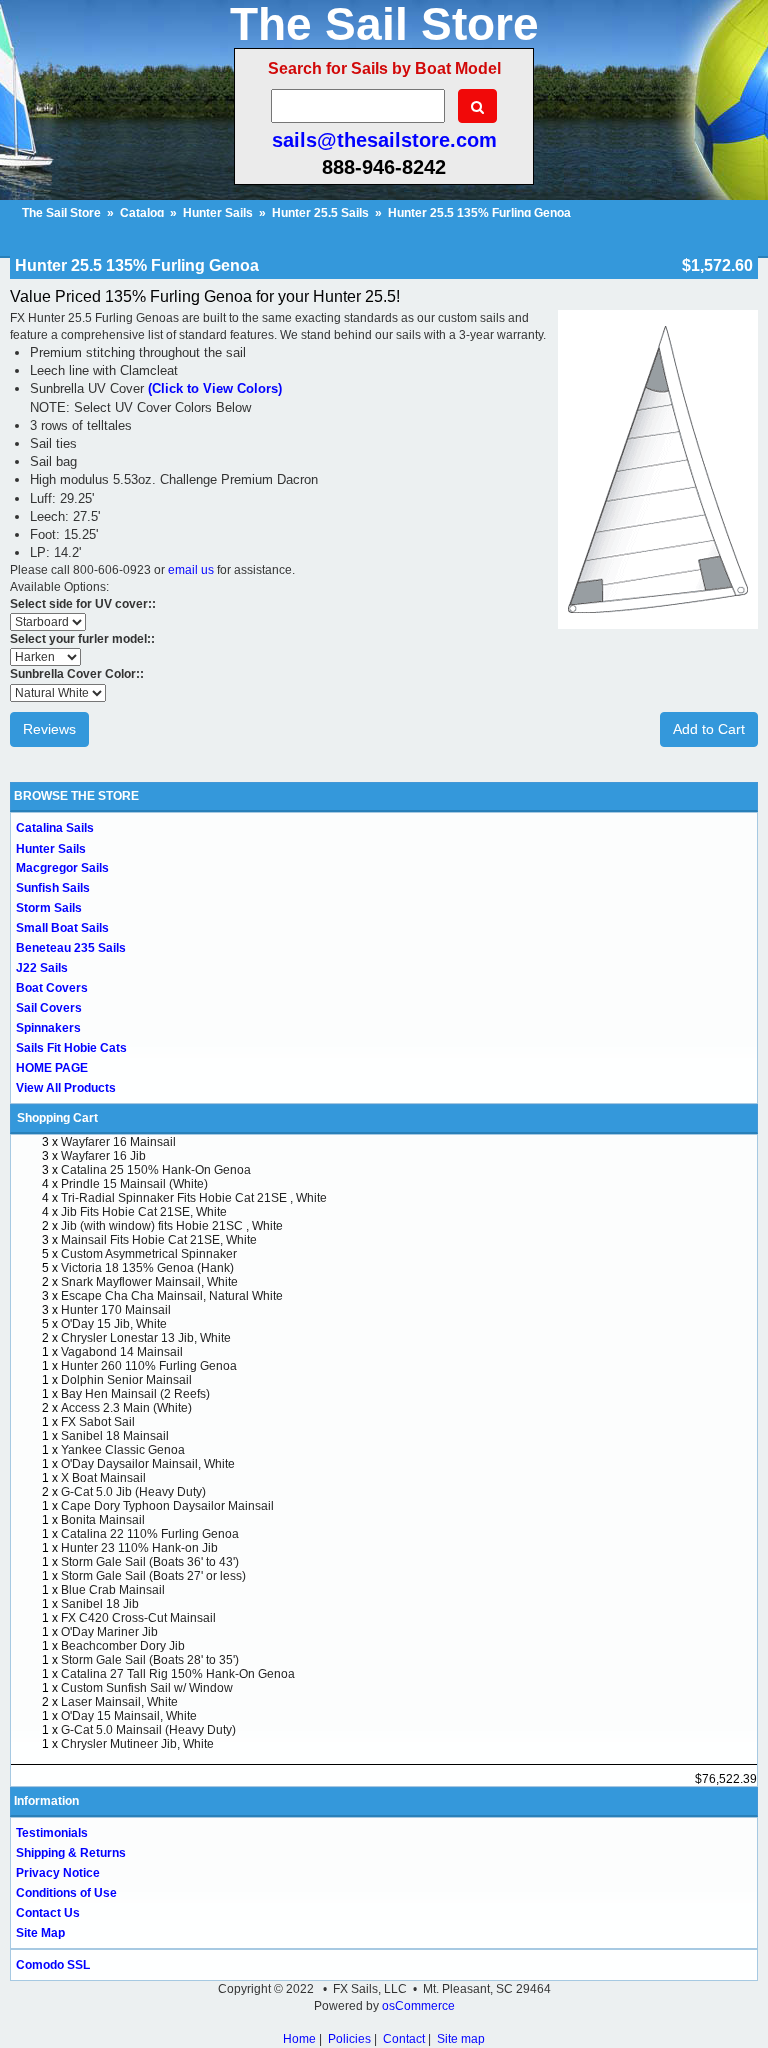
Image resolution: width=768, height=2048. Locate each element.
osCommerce (418, 2006)
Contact (404, 2039)
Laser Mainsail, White (119, 1702)
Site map (461, 2039)
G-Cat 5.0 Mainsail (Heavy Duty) (148, 1730)
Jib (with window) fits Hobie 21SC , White (172, 1226)
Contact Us (48, 1913)
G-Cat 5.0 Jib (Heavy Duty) (133, 1492)
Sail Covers (49, 1008)
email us (191, 570)
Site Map (40, 1933)
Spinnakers (48, 1028)
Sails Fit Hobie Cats (71, 1048)
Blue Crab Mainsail (113, 1590)
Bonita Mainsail (103, 1520)
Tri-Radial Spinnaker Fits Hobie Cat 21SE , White (194, 1198)
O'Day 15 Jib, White (114, 1324)
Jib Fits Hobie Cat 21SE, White (144, 1212)
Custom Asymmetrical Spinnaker (149, 1254)
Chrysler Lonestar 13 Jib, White (146, 1338)
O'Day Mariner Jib (109, 1632)
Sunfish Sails (53, 888)
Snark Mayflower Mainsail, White (149, 1282)
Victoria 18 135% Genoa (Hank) (147, 1268)
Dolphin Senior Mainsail (126, 1380)
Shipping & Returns (71, 1853)
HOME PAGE (52, 1068)
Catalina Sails (55, 828)
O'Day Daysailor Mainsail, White (148, 1464)
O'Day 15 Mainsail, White (129, 1716)
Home (299, 2039)
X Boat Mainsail (103, 1478)
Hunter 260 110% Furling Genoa (149, 1366)
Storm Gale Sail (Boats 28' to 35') (150, 1660)
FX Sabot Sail (98, 1422)
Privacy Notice (58, 1873)
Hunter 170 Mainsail (116, 1310)
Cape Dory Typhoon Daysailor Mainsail (167, 1506)
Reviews (49, 729)
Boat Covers (52, 988)
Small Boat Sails (62, 928)
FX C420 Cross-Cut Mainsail (138, 1618)
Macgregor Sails (62, 868)
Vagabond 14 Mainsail (122, 1352)
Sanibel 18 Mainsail (115, 1436)
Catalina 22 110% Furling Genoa (150, 1534)
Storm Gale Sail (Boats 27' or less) (153, 1576)
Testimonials (52, 1833)
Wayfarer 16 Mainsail (118, 1142)
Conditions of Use (66, 1893)
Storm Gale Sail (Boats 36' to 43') (150, 1562)
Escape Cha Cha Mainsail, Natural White (172, 1296)
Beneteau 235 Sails (71, 948)
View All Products (66, 1088)
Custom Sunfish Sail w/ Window (147, 1688)
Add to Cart (709, 729)
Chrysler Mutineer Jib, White (137, 1744)
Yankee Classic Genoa (123, 1450)
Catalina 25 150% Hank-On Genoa (156, 1170)
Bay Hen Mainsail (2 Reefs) (135, 1394)
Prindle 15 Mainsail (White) (134, 1184)
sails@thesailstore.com (384, 140)
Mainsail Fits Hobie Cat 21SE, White (159, 1240)
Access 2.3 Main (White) (126, 1408)
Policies (349, 2039)
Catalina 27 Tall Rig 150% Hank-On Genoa (178, 1674)
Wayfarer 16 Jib (103, 1156)
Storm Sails (49, 908)
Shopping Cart (57, 1118)
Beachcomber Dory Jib (123, 1646)
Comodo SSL (53, 1965)
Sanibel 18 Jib (100, 1604)
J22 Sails (42, 968)
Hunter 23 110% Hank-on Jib (139, 1548)
